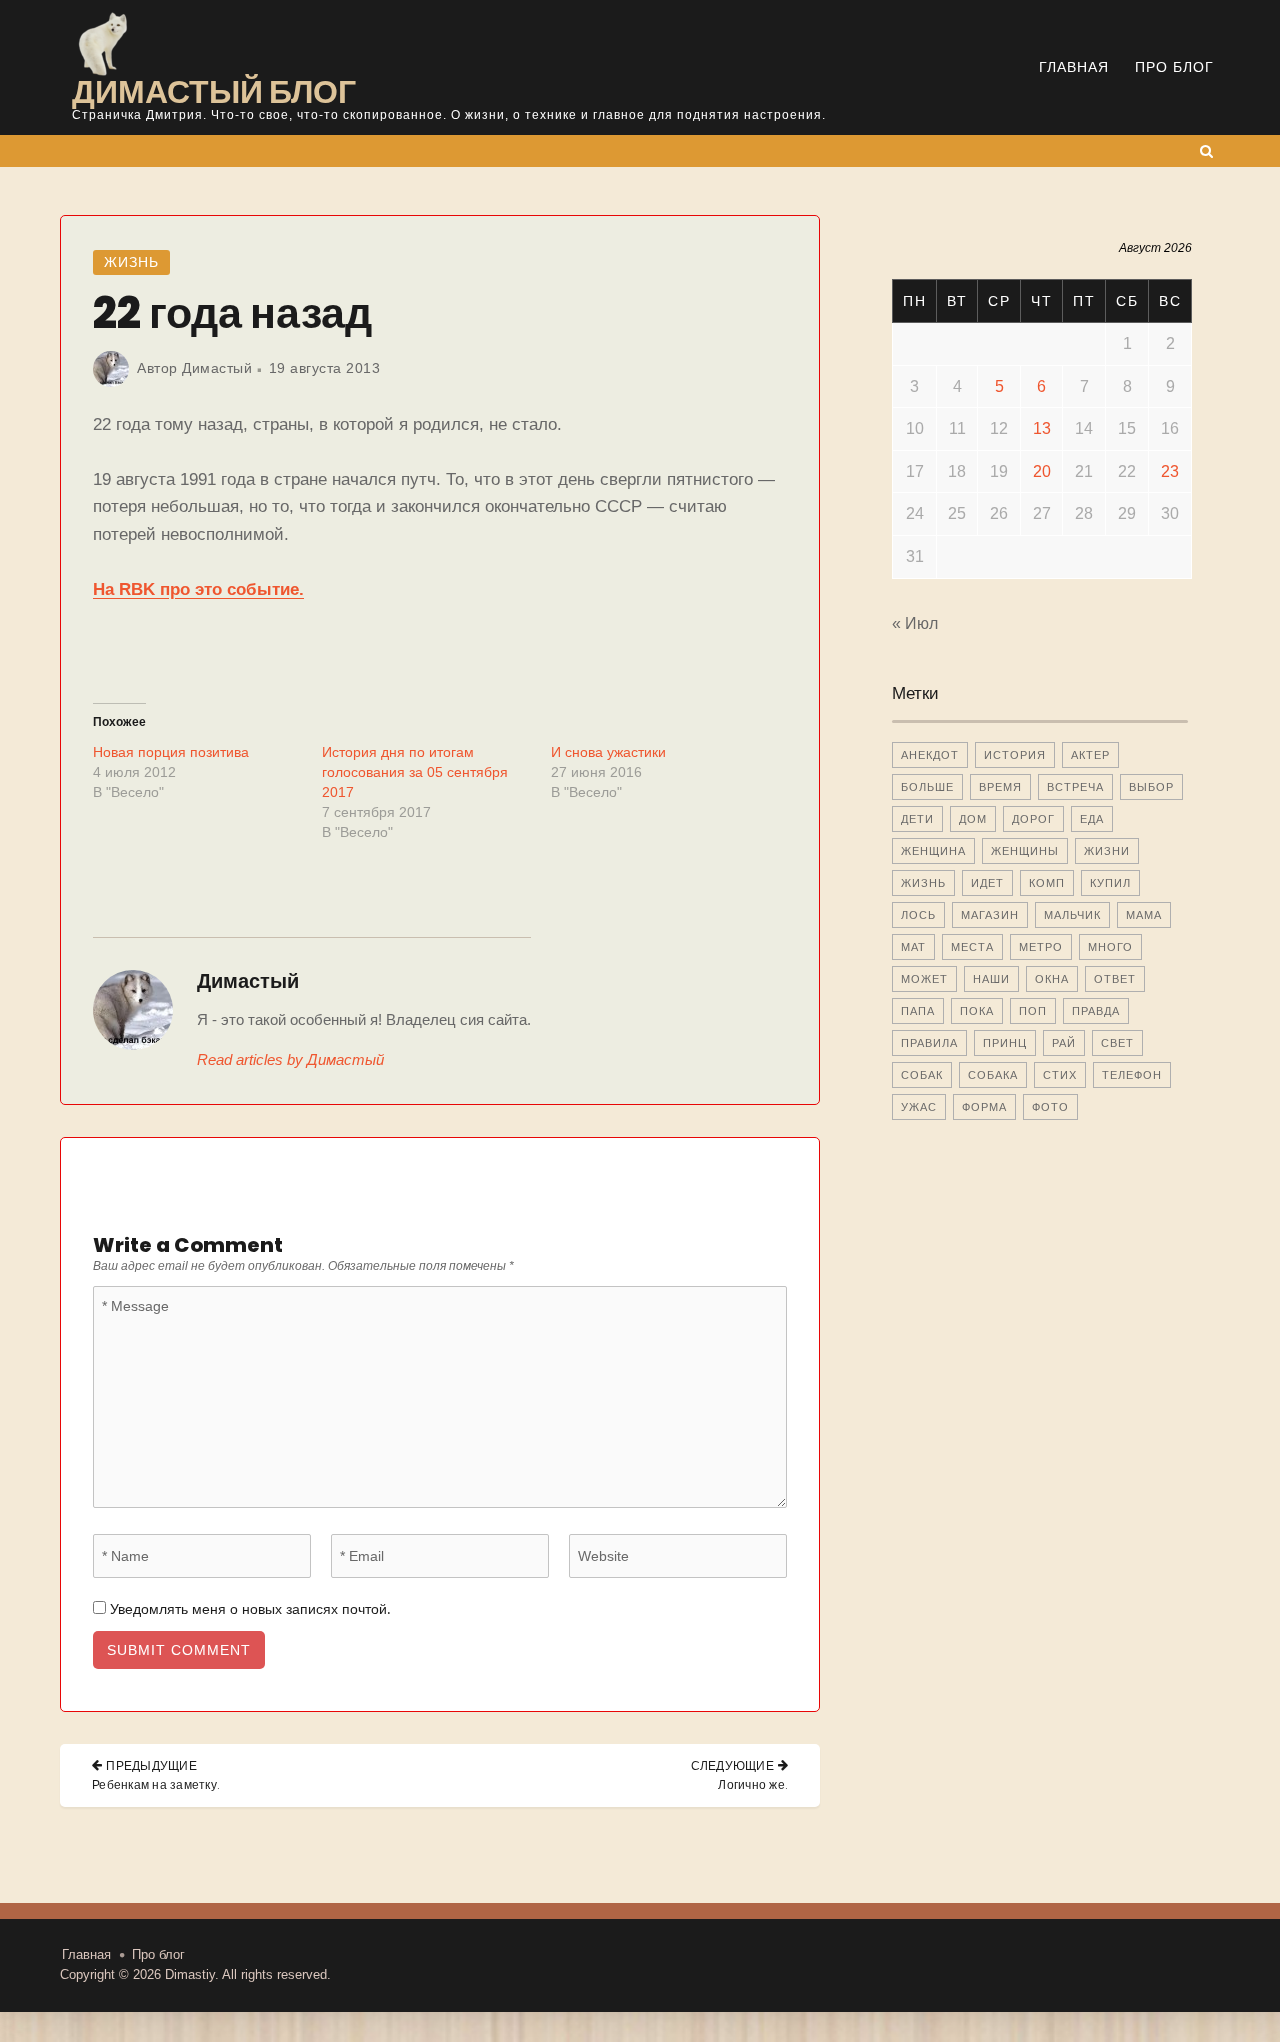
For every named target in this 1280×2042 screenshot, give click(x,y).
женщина (933, 851)
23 (1170, 471)
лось (918, 915)
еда (1092, 819)
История (1015, 755)
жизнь (923, 883)
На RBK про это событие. (198, 589)
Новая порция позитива (171, 752)
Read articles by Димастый (290, 1059)
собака (993, 1075)
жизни (1107, 851)
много (1110, 947)
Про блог (1174, 67)
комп (1047, 883)
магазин (990, 915)
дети (917, 819)
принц (1005, 1043)
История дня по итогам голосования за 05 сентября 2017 (415, 772)
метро (1041, 947)
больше (927, 787)
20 (1042, 471)
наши (991, 979)
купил (1110, 883)
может (924, 979)
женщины (1025, 851)
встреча (1075, 787)
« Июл (915, 623)
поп (1033, 1011)
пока (977, 1011)
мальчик (1072, 915)
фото (1050, 1107)
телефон (1132, 1075)
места (972, 947)
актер (1090, 755)
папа (918, 1011)
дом (973, 819)
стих (1060, 1075)
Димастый (217, 368)
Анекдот (930, 755)
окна (1052, 979)
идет (987, 883)
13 (1042, 428)
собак (922, 1075)
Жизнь (131, 262)
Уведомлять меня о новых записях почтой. (250, 1609)
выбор (1151, 787)
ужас (919, 1107)
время (1000, 787)
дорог (1033, 819)
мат (913, 947)
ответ (1115, 979)
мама (1144, 915)
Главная (1074, 67)
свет (1117, 1043)
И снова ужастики (608, 752)
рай (1064, 1043)
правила (929, 1043)
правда (1096, 1011)
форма (984, 1107)
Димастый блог (214, 91)
